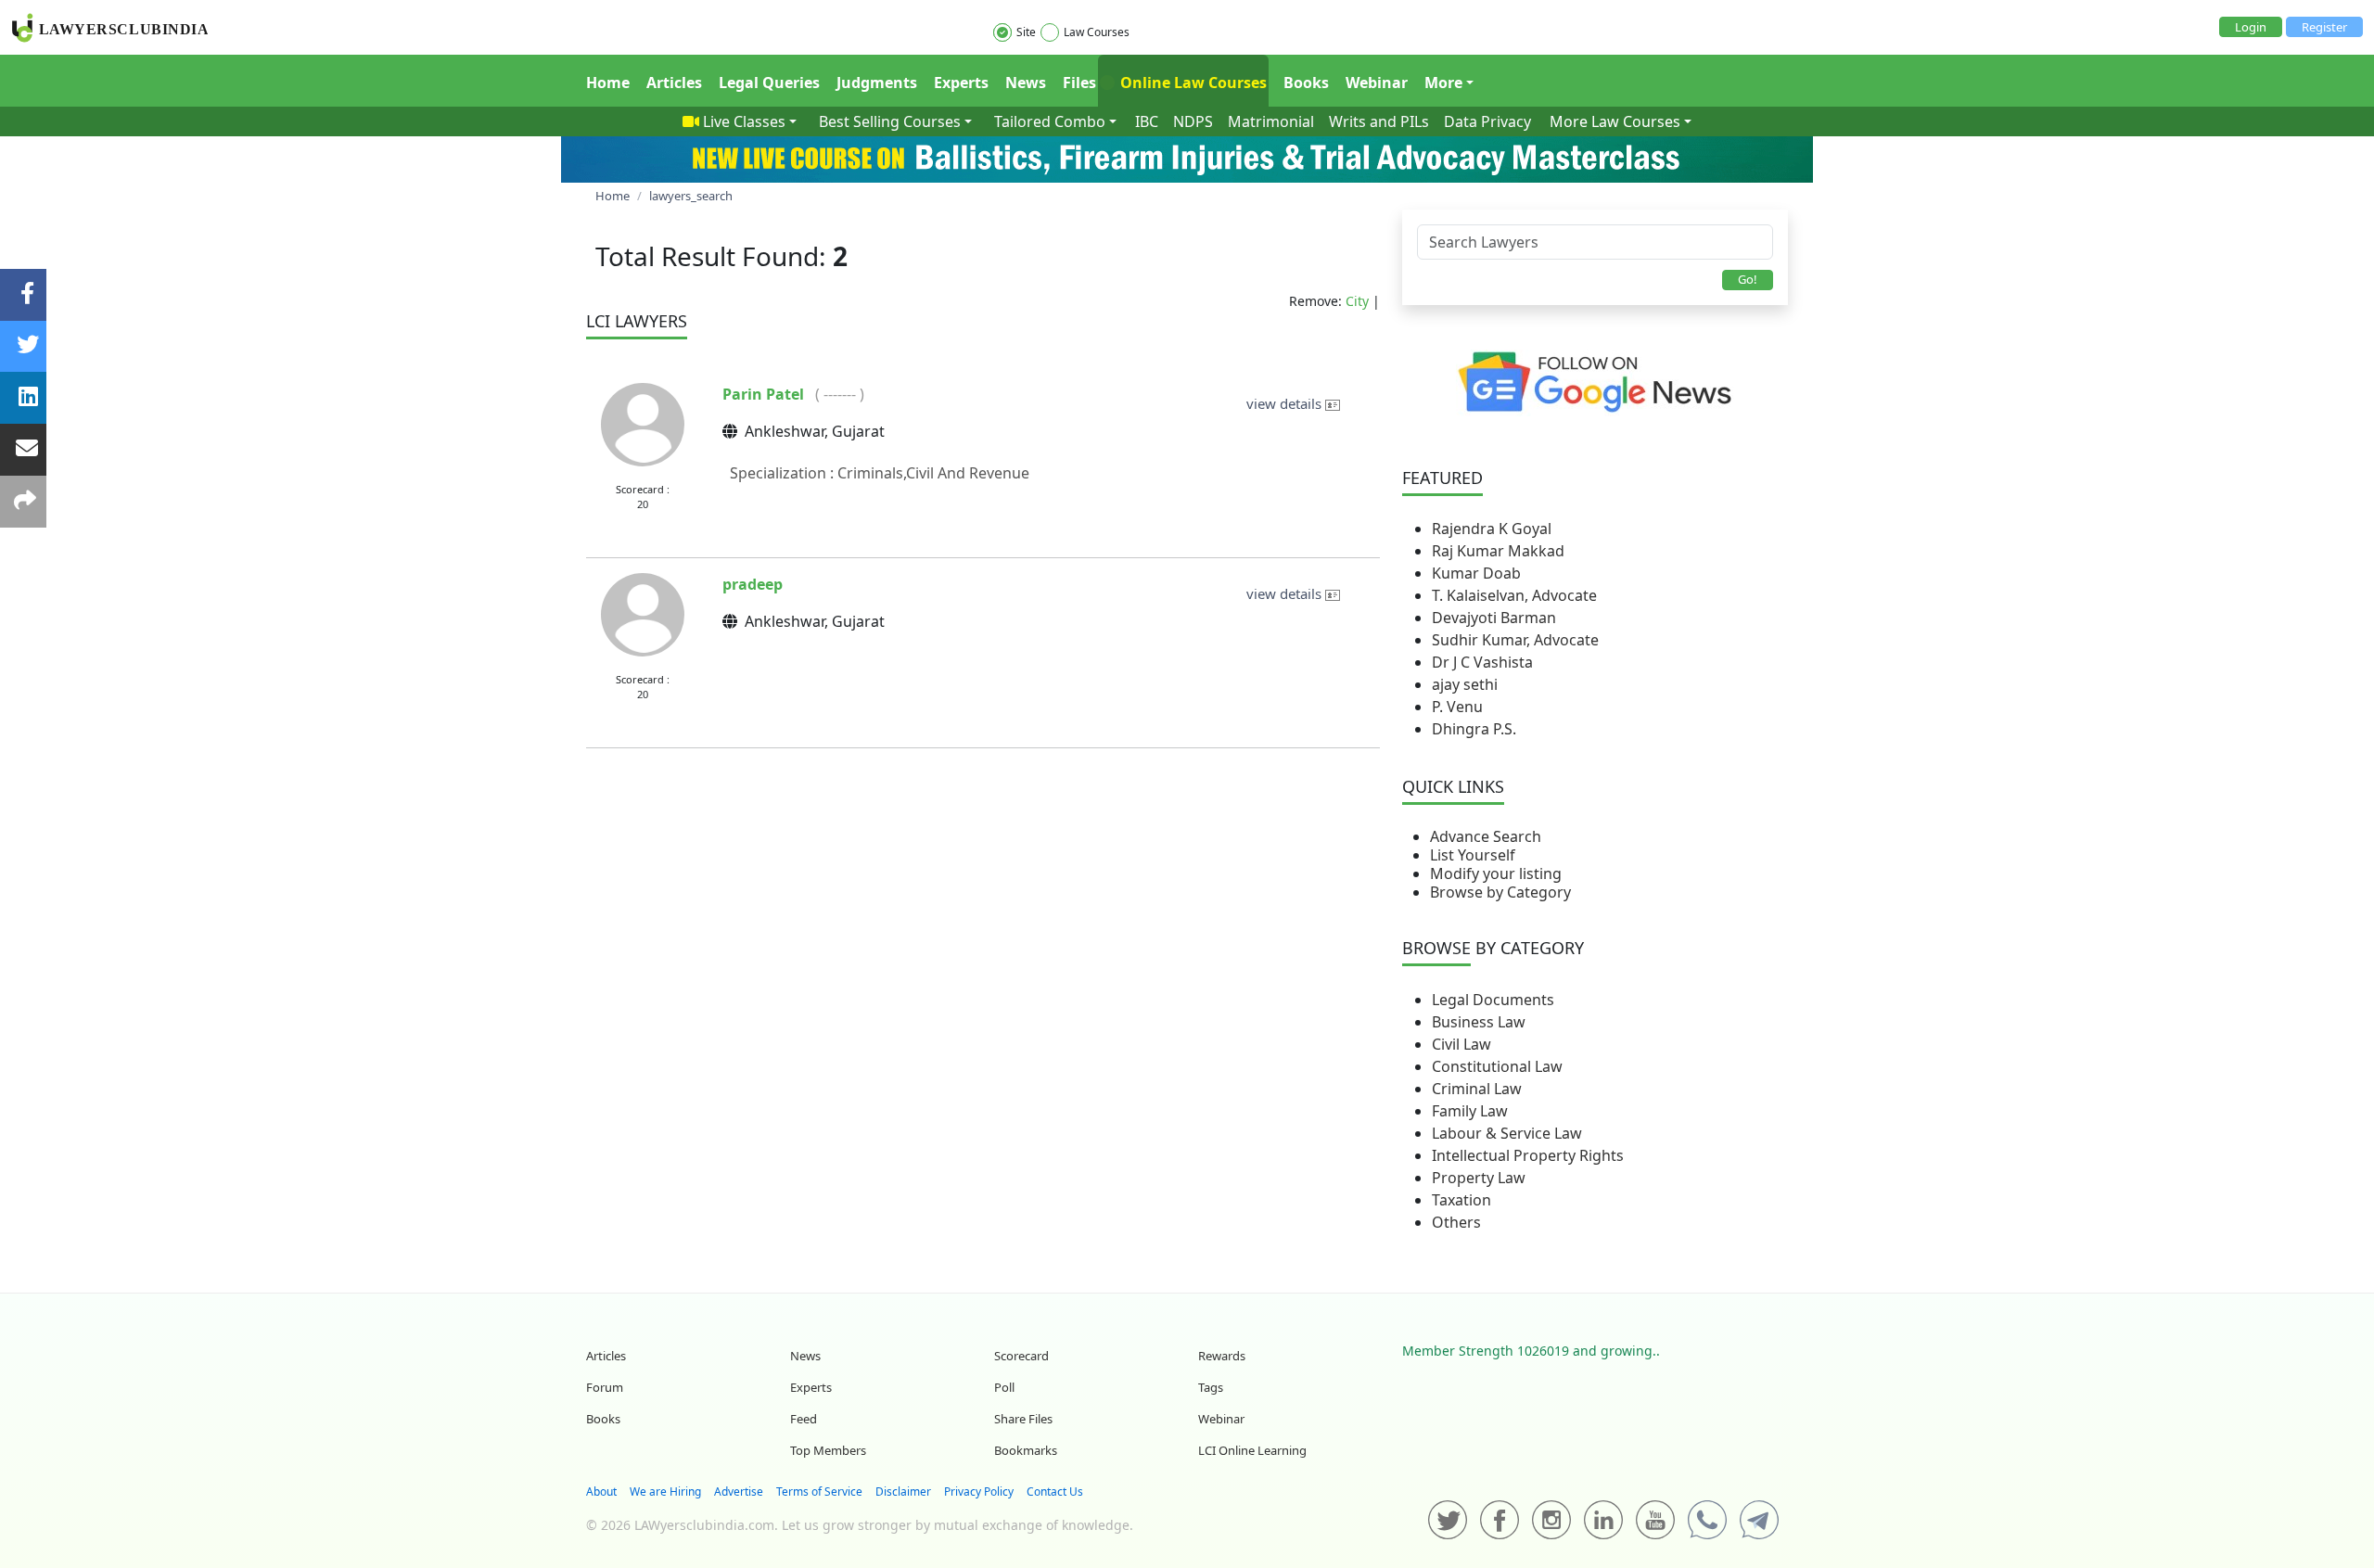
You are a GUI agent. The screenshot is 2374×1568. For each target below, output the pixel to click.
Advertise (739, 1492)
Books (1306, 83)
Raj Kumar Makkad (1498, 551)
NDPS (1193, 121)
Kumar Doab (1476, 573)
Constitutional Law (1497, 1066)
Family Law (1470, 1111)
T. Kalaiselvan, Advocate (1514, 595)
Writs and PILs (1379, 121)
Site (1026, 32)
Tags (1211, 1387)
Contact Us (1055, 1492)
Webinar (1377, 83)
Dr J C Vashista (1482, 662)
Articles (674, 83)
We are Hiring (665, 1492)
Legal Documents (1493, 1000)
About (601, 1492)
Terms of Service (819, 1492)
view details (1286, 403)
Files (1079, 83)
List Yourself (1473, 855)
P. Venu (1457, 707)
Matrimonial (1271, 121)
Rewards (1222, 1356)
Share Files (1023, 1419)
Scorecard (1021, 1356)
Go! (1748, 279)
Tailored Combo (1050, 121)
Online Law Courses (1192, 83)
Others (1456, 1222)
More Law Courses (1615, 121)
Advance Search (1486, 836)
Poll (1004, 1387)
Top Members (828, 1450)
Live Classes (744, 121)
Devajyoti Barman (1494, 618)
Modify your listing (1496, 873)
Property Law (1479, 1178)
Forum (605, 1387)
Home (608, 83)
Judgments (877, 83)
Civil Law (1461, 1044)
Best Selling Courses (890, 121)
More (1443, 83)
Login (2251, 27)
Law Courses (1097, 32)
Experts (961, 83)
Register (2324, 27)
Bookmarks (1026, 1450)
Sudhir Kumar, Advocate (1515, 640)
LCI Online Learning (1252, 1450)
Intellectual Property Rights (1528, 1155)
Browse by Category (1500, 892)
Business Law (1479, 1022)
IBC (1147, 121)
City (1357, 301)
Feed (804, 1419)
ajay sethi (1465, 684)
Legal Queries (769, 83)
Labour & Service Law (1507, 1133)
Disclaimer (903, 1492)
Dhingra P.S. (1474, 729)
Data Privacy (1487, 121)
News (1026, 83)
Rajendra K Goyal (1492, 529)
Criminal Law (1477, 1089)
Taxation (1461, 1200)
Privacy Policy (979, 1492)
